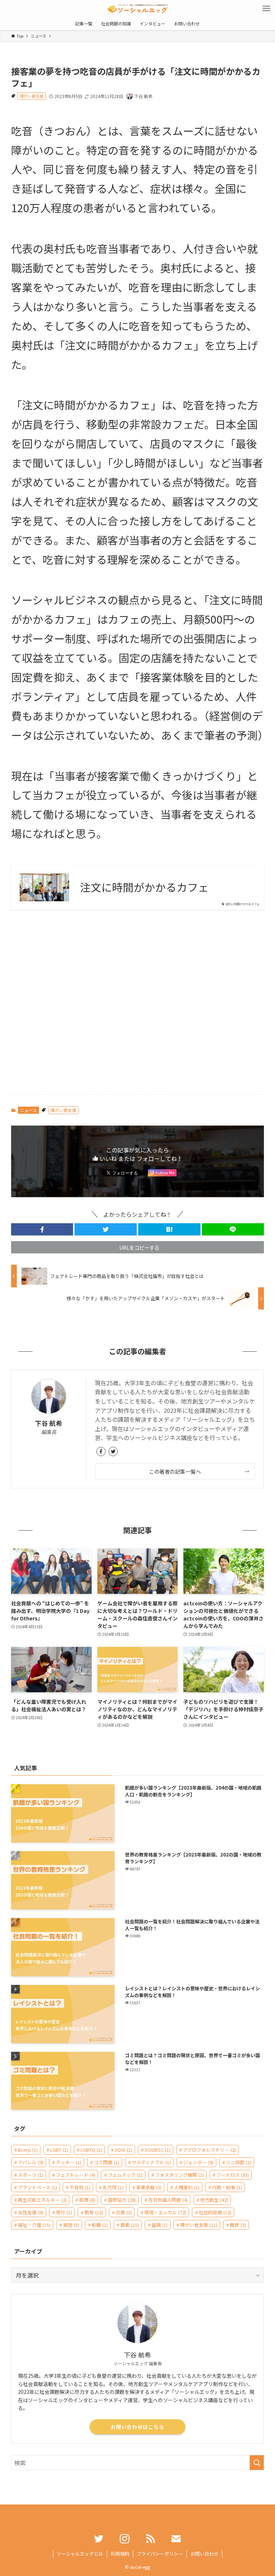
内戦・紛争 (227, 2187)
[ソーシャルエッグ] (137, 9)
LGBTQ (91, 2150)
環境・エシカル (165, 2212)
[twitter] (113, 1452)
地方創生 (214, 2200)
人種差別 (187, 2187)
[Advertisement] (138, 1007)
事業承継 (149, 2187)
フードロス (233, 2175)
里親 (160, 2225)
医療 (87, 2200)
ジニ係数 (239, 2162)
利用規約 (120, 2554)
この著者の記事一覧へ (175, 1471)
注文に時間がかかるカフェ (144, 887)
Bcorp (28, 2150)
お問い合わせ (204, 2554)
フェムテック (125, 2175)
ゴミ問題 (107, 2162)
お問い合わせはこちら (137, 2427)
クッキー (69, 2162)
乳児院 (113, 2187)
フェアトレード (76, 2175)
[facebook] (101, 1452)
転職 (100, 2225)
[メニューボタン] (266, 9)
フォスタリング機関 (179, 2175)
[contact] (176, 2539)
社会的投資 (215, 2212)
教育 (94, 2212)
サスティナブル (151, 2162)
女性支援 (31, 2212)
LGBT (59, 2150)
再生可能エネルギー (42, 2200)
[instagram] (125, 2539)
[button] (42, 1229)
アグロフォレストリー (209, 2150)
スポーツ (31, 2175)
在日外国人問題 (168, 2200)
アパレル (31, 2162)
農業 (130, 2225)
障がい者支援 (32, 96)
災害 (124, 2212)
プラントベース (37, 2187)
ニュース (28, 1110)
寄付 (64, 2212)
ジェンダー (198, 2162)
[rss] (150, 2539)
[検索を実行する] (257, 2463)
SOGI (123, 2150)
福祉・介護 (34, 2225)
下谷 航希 (49, 1423)
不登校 (80, 2187)
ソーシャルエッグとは (80, 2554)
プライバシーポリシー (160, 2554)
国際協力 (122, 2200)
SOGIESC (158, 2150)
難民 (238, 2225)
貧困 (71, 2225)
